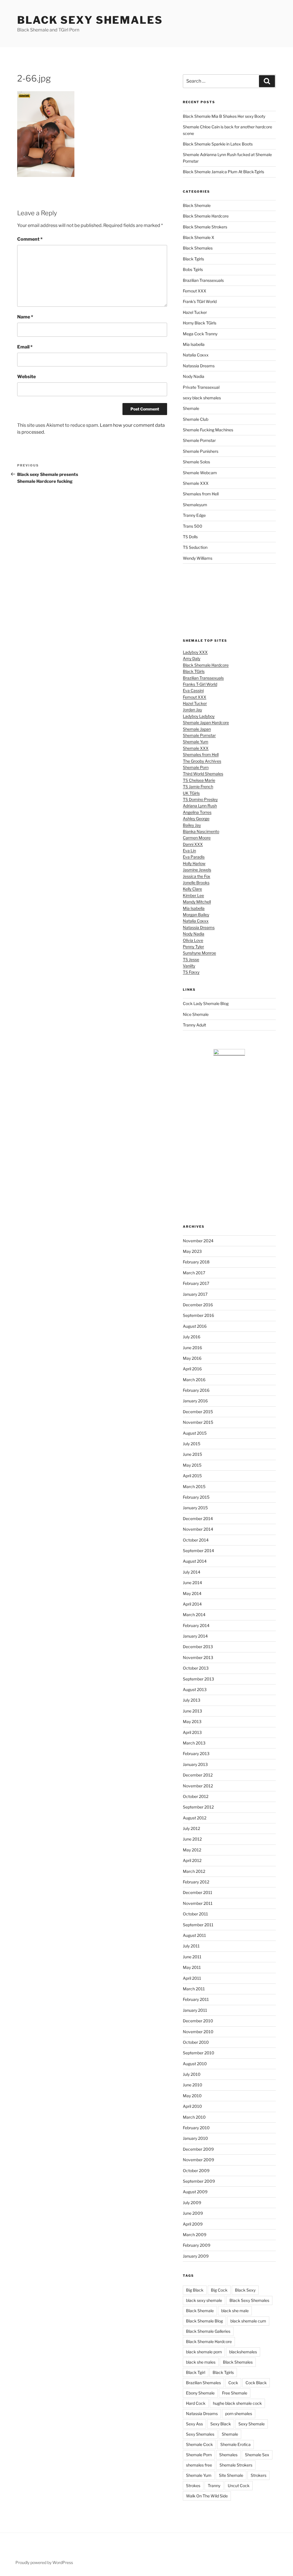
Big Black (195, 2290)
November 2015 (198, 1422)
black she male (235, 2311)
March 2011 (194, 1989)
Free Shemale (235, 2393)
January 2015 (195, 1508)
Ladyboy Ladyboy (199, 716)
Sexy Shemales (200, 2434)
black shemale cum (248, 2321)
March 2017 (194, 1273)
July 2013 (192, 1700)
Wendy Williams (198, 558)
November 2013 (198, 1657)
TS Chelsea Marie (199, 780)
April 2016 (192, 1369)
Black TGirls (194, 671)
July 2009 (192, 2203)
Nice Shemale (196, 1014)
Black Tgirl (196, 2372)
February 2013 (196, 1753)
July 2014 (192, 1572)
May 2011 (192, 1967)
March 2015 (194, 1487)
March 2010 (194, 2117)
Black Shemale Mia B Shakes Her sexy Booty (224, 116)
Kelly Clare (192, 889)
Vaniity (189, 966)
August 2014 (195, 1561)
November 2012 (198, 1786)
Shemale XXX (196, 483)
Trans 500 (193, 526)
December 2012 (198, 1775)
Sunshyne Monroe (199, 953)
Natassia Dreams (199, 366)
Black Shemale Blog (204, 2321)
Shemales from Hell (201, 494)
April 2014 (192, 1604)
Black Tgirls (193, 259)
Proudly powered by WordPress (44, 2562)
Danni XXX (193, 844)
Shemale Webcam (200, 473)
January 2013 (195, 1764)
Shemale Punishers (201, 451)
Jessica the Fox (197, 876)
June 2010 (193, 2085)
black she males (201, 2362)
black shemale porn (204, 2352)
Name (25, 317)
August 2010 (195, 2064)
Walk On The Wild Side (207, 2496)
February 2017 (196, 1283)
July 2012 (191, 1828)
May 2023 (192, 1251)
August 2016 (195, 1326)
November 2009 (198, 2160)
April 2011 (192, 1978)
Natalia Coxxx (196, 355)
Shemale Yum (196, 742)
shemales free (199, 2465)
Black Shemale (197, 205)
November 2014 (198, 1529)
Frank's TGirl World (200, 301)
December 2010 (198, 2021)
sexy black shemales (202, 398)
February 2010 (196, 2128)
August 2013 (195, 1689)
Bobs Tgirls (193, 269)
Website (26, 377)
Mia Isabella (194, 344)
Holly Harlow (194, 863)
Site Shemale (231, 2475)
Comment (30, 239)
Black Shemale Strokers (205, 227)
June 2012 (192, 1839)
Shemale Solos (196, 462)
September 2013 (198, 1679)
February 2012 (196, 1882)
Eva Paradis (194, 857)
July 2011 (191, 1946)
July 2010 (192, 2074)
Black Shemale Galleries (208, 2331)
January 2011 (195, 2010)
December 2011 (198, 1892)
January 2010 (195, 2138)
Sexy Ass (194, 2424)
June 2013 (192, 1711)
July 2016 (192, 1337)
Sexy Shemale (252, 2424)
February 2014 (196, 1625)
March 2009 (195, 2235)
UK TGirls (191, 793)
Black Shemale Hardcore (206, 216)
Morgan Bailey (196, 915)
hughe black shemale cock (237, 2403)
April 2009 (193, 2224)
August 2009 (195, 2192)
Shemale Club (196, 419)
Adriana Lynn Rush (200, 806)
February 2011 (196, 1999)
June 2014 (192, 1583)
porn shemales (239, 2413)
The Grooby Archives (202, 761)
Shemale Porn (196, 767)
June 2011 (192, 1957)
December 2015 (198, 1412)
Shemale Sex (257, 2455)
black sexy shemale (204, 2300)
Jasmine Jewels (197, 870)
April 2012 (192, 1860)
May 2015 (192, 1465)
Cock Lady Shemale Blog (206, 1003)
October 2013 (196, 1668)
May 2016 (192, 1358)
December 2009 (198, 2149)
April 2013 (192, 1732)
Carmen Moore (197, 838)
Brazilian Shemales (203, 2383)
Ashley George (196, 819)
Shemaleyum (195, 505)
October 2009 (196, 2171)
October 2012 (196, 1796)
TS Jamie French (198, 786)
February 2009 (197, 2245)
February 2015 (196, 1497)
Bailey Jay (192, 825)
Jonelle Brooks (196, 883)
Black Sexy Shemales (90, 20)
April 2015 (192, 1476)
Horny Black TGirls (200, 323)
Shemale (191, 408)
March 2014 (194, 1615)
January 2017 (195, 1294)
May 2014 (192, 1593)
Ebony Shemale (200, 2393)
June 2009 (193, 2213)
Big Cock (219, 2290)
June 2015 (192, 1454)
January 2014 (195, 1636)
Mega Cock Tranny (200, 334)
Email (25, 347)
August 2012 (195, 1818)
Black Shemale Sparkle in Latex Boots (218, 144)
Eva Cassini (193, 690)
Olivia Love (193, 940)
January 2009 (196, 2256)
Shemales (228, 2455)
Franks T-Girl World (200, 684)
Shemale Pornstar (199, 440)
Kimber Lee (193, 895)
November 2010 (198, 2032)
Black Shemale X (199, 237)
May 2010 (192, 2096)
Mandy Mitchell (197, 902)
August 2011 (194, 1935)
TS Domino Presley (200, 799)
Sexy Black (221, 2424)
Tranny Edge (194, 515)
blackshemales (243, 2352)
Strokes (193, 2486)
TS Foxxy (191, 972)
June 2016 (192, 1348)
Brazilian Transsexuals (203, 280)
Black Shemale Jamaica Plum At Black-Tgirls (223, 172)
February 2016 (196, 1390)
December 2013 (198, 1647)
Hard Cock (196, 2403)
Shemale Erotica (235, 2444)
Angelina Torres (197, 812)
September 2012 (198, 1807)
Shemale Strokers (236, 2465)
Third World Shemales (203, 774)
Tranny (214, 2486)
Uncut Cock (239, 2486)
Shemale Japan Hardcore (206, 722)
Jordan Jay (192, 710)
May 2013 (192, 1721)
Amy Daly (192, 658)
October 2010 (196, 2042)
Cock (233, 2383)
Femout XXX (195, 291)
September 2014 (198, 1551)
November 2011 (198, 1903)
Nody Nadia (194, 376)
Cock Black (256, 2383)
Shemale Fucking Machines (208, 430)
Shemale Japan (197, 729)
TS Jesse (191, 959)
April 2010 (192, 2106)
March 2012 (194, 1871)
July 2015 (192, 1444)
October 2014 (196, 1540)
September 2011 (198, 1925)
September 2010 (199, 2053)
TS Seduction (195, 547)
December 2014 (198, 1519)
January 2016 (195, 1401)
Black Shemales (198, 248)
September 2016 (198, 1315)
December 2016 (198, 1305)
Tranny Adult (194, 1025)
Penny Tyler (193, 947)
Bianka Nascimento (201, 831)
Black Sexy (245, 2290)
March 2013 (194, 1743)
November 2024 (198, 1241)
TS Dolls (190, 537)
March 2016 (194, 1380)
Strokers (259, 2475)
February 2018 (196, 1262)
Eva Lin (189, 851)
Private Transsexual (201, 387)
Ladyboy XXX (195, 652)
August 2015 (195, 1433)
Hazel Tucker (195, 312)
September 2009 (199, 2181)
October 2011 (195, 1914)
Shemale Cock (199, 2444)
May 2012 (192, 1850)
